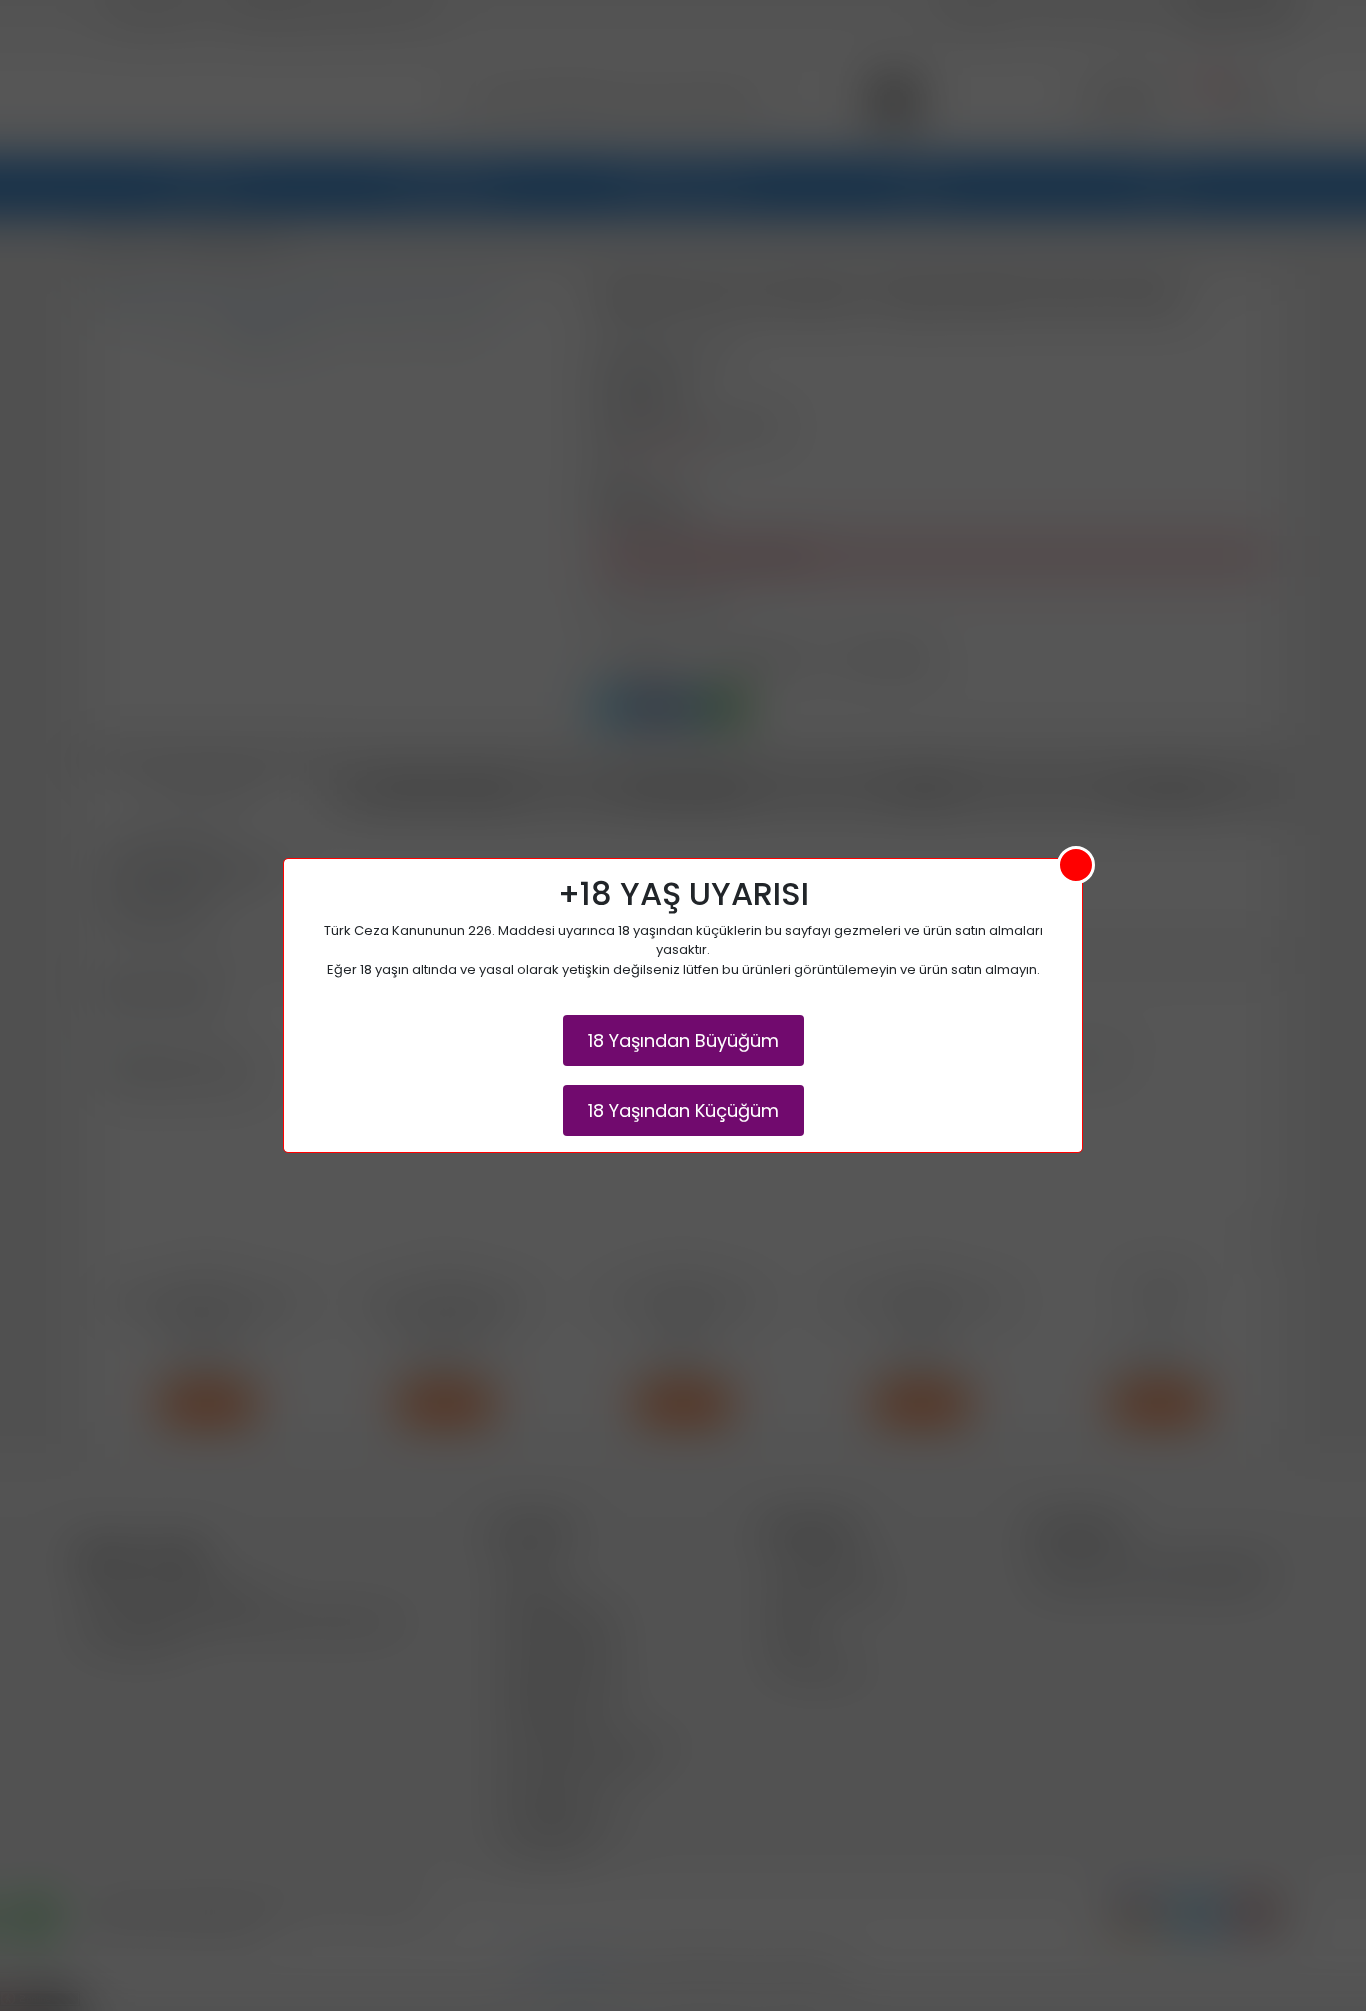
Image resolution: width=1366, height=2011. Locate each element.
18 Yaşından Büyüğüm (683, 1040)
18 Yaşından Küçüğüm (683, 1110)
